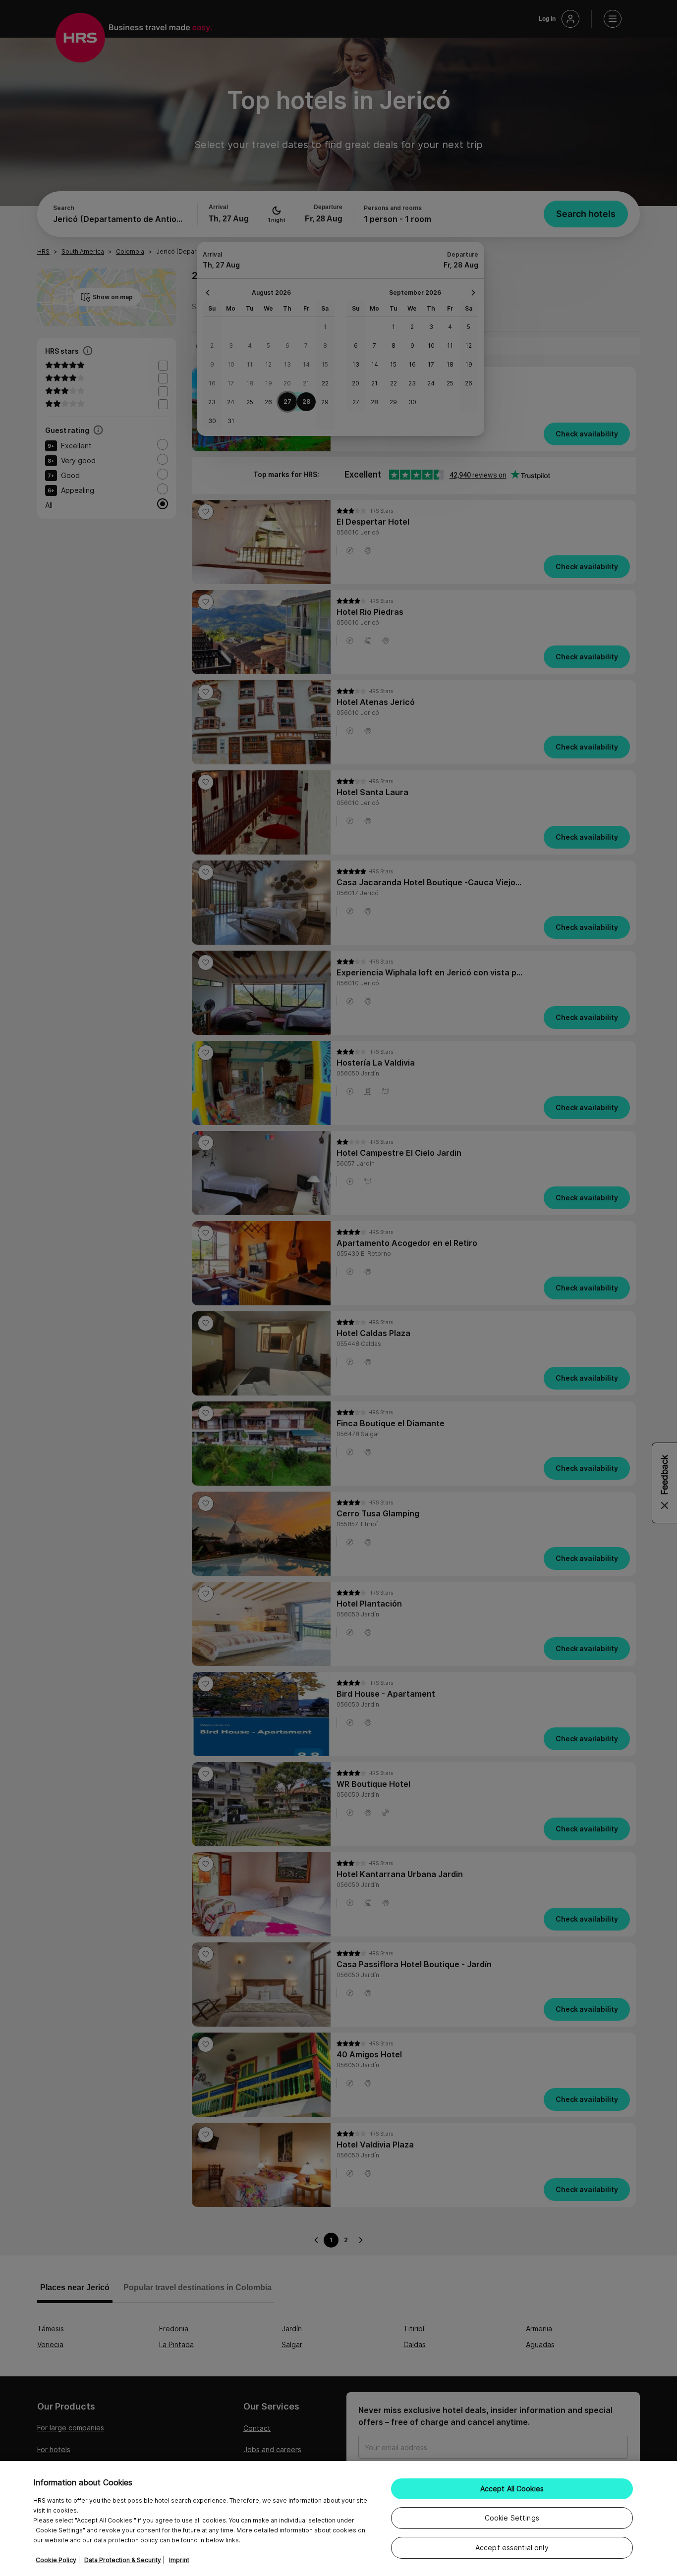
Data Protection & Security (123, 2560)
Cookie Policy (56, 2560)
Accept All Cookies (512, 2489)
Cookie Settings (512, 2518)
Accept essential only (512, 2548)
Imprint (179, 2560)
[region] (338, 2519)
